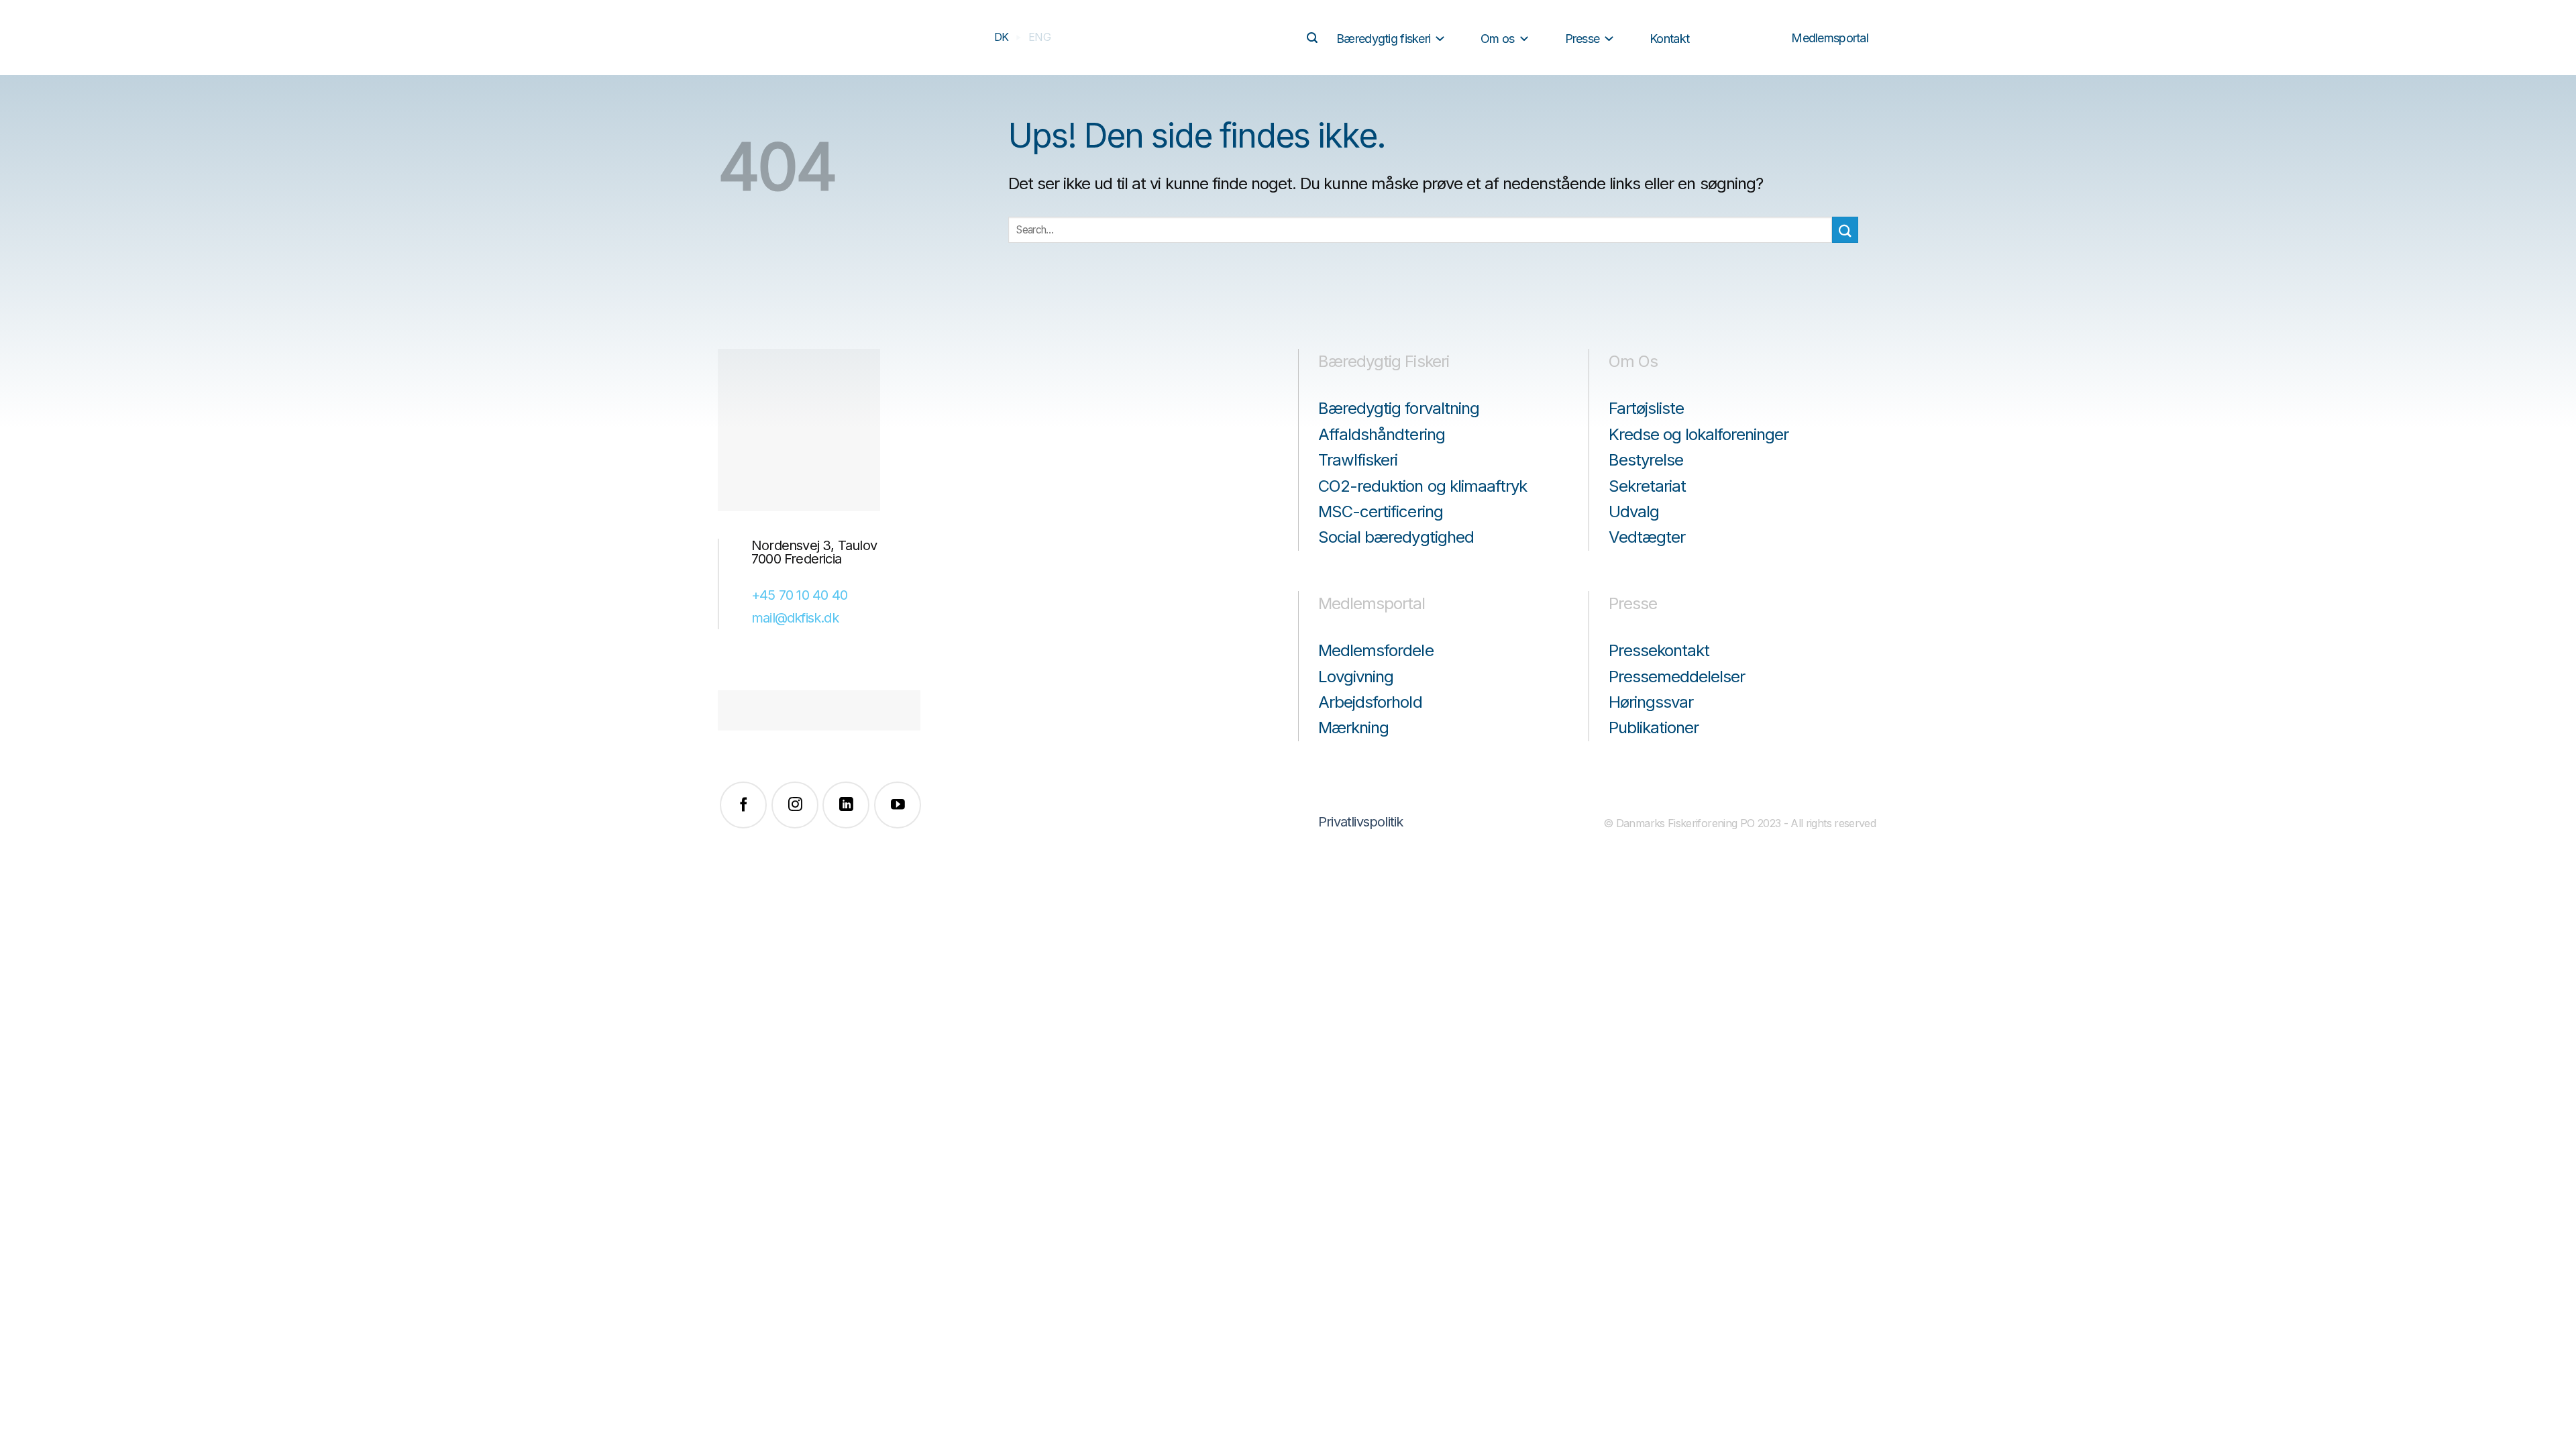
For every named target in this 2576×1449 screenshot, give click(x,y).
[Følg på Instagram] (795, 805)
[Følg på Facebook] (743, 805)
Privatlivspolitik (1360, 822)
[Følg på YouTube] (898, 805)
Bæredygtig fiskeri (1383, 39)
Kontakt (1669, 39)
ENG (1039, 37)
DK (1002, 37)
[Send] (1312, 38)
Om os (1497, 39)
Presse (1582, 39)
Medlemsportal (1830, 38)
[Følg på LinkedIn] (846, 805)
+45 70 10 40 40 (799, 595)
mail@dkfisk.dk (795, 618)
